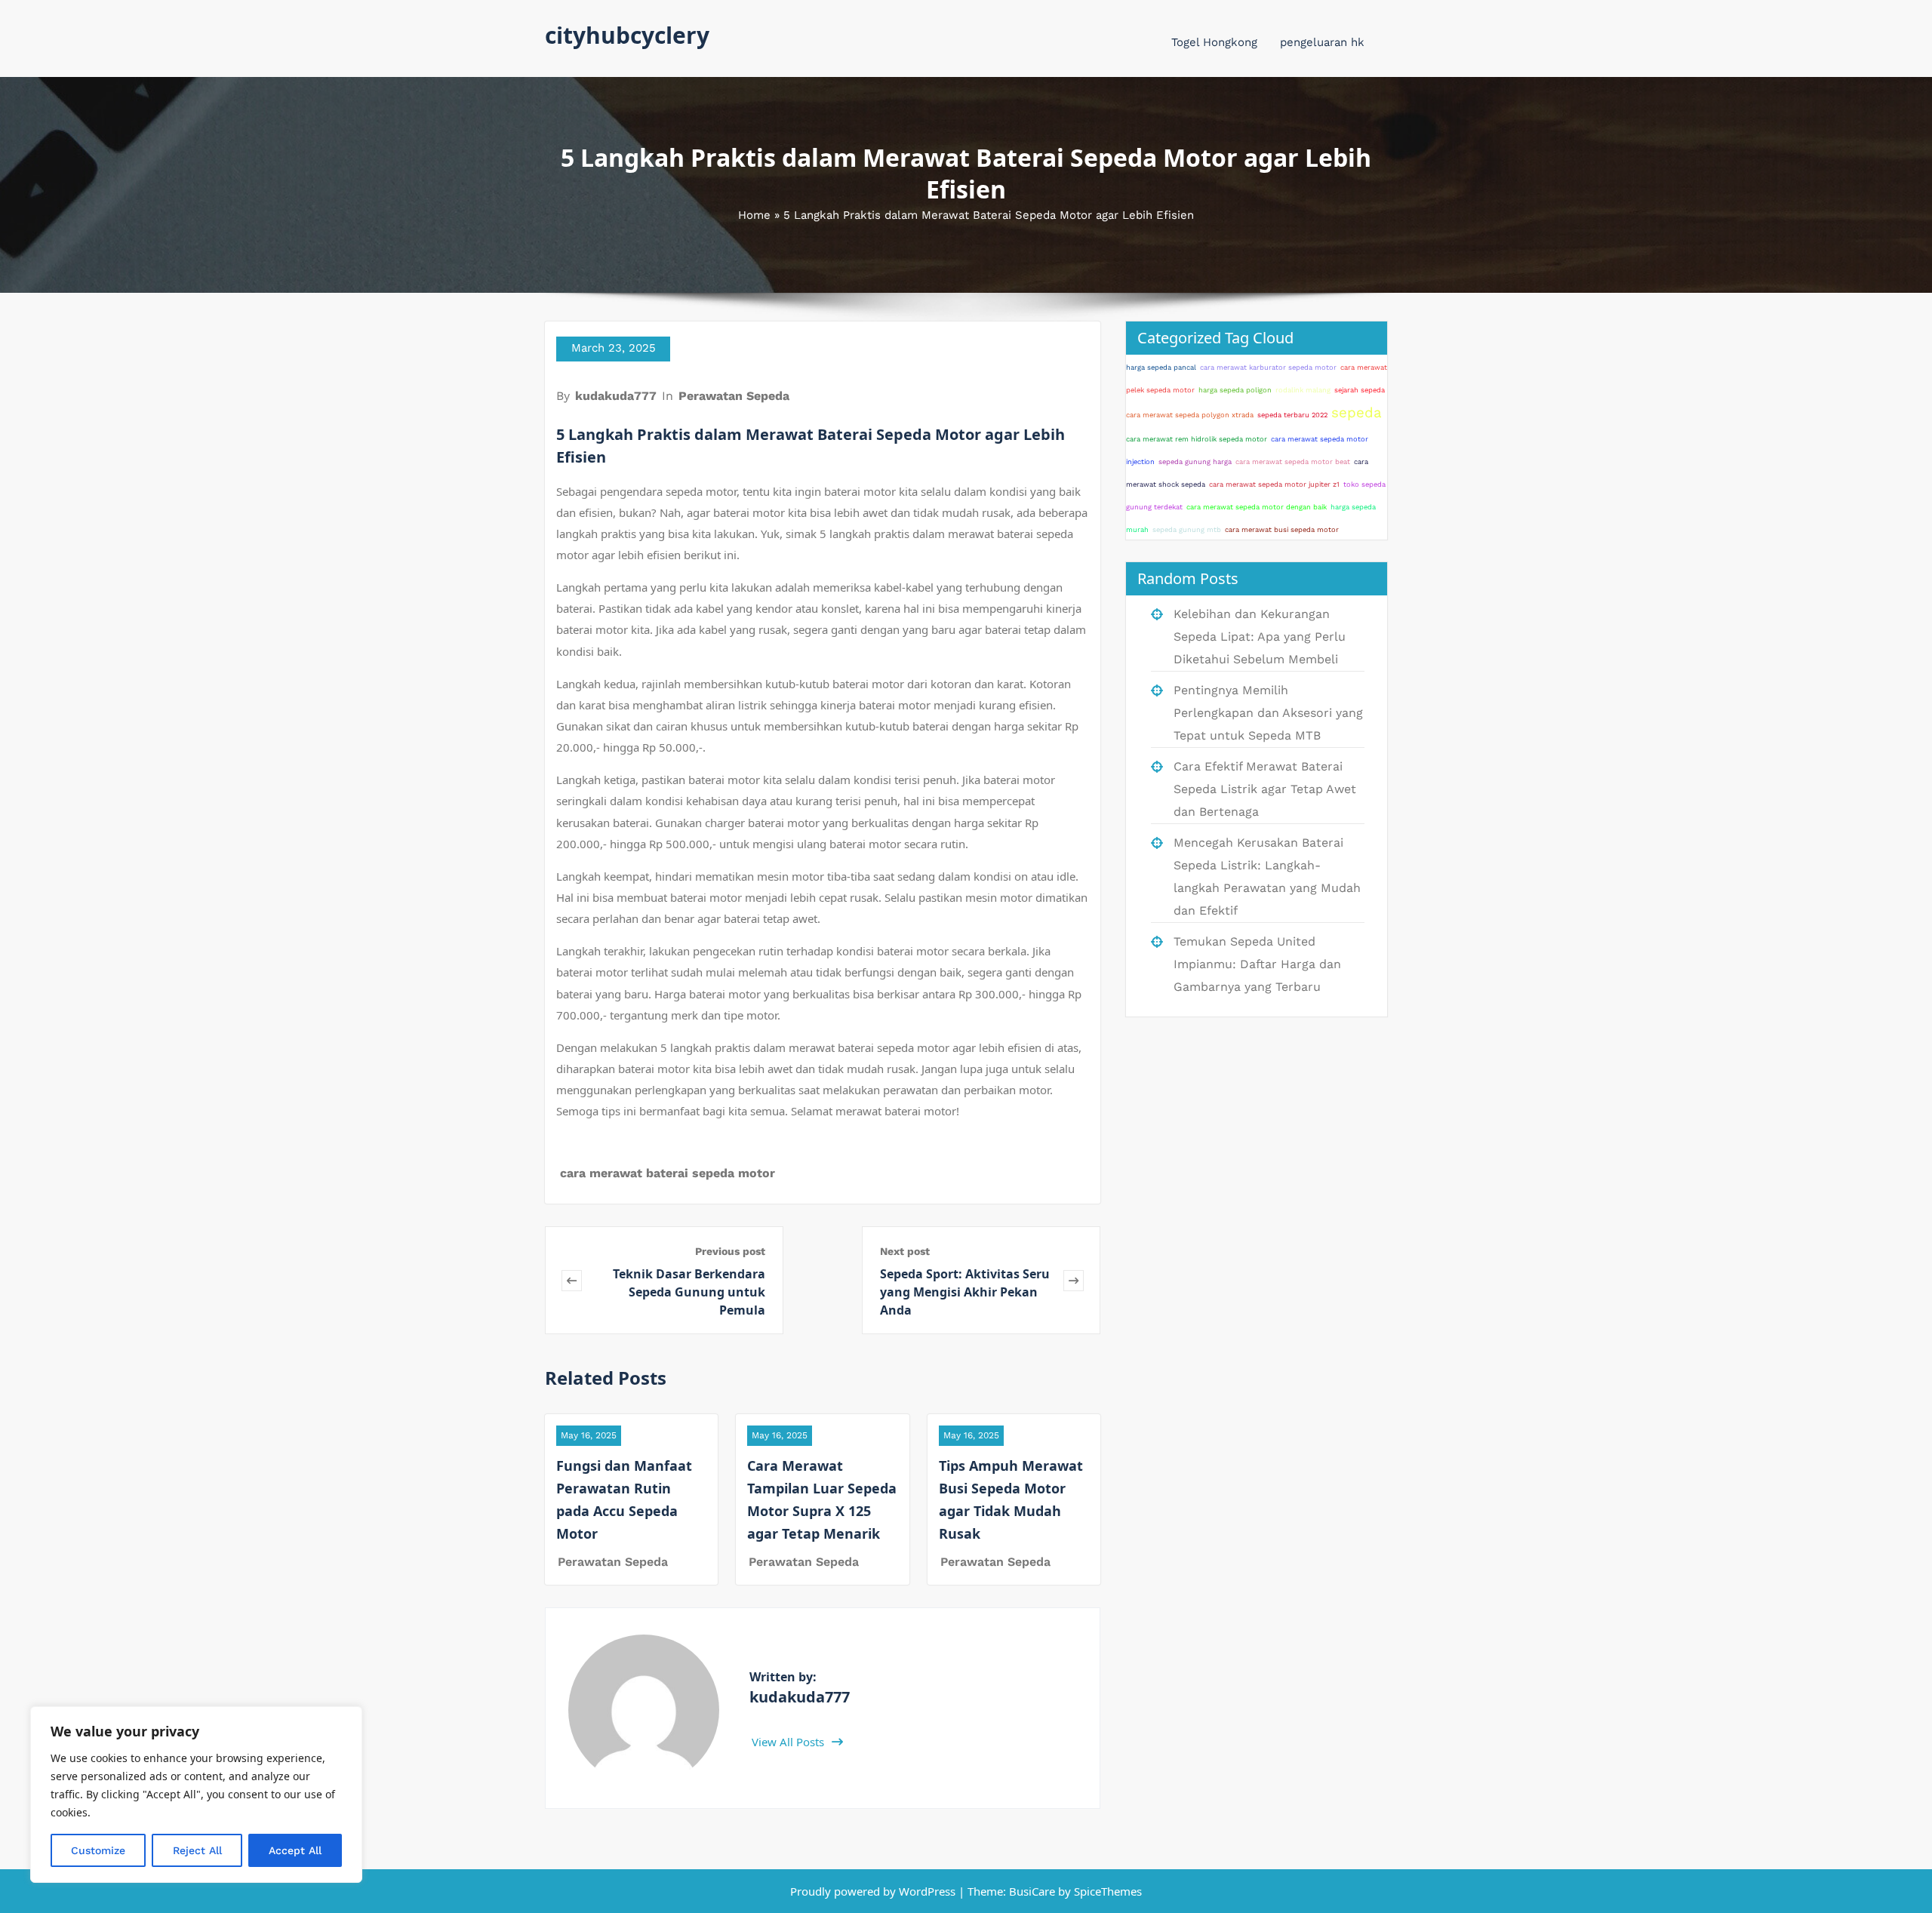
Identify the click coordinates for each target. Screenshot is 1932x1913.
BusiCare (1034, 1891)
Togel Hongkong (1214, 42)
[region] (196, 1795)
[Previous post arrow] (572, 1280)
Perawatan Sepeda (734, 396)
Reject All (197, 1850)
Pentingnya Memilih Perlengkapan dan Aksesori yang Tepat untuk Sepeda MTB (1268, 713)
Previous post (730, 1251)
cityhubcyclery (627, 35)
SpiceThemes (1106, 1891)
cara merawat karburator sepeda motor (1268, 367)
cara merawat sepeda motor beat (1293, 461)
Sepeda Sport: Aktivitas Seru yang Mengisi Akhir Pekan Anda (965, 1292)
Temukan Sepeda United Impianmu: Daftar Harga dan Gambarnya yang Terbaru (1257, 964)
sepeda (1357, 413)
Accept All (295, 1850)
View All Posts (789, 1742)
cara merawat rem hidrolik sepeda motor (1197, 439)
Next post (905, 1251)
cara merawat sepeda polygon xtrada (1190, 415)
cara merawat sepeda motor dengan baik (1257, 507)
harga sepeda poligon (1235, 390)
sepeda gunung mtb (1187, 529)
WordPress (927, 1891)
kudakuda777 (616, 396)
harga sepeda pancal (1161, 367)
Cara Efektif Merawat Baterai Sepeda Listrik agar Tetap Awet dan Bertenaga (1265, 789)
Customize (98, 1850)
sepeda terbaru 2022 (1292, 415)
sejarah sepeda (1360, 390)
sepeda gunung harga (1195, 461)
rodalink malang (1303, 390)
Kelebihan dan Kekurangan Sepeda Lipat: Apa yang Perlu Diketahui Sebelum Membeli (1260, 637)
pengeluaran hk (1322, 42)
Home (754, 215)
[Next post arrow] (1074, 1280)
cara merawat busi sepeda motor (1282, 529)
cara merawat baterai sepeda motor (668, 1173)
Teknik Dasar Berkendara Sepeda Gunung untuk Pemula (689, 1292)
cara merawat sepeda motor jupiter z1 (1274, 484)
